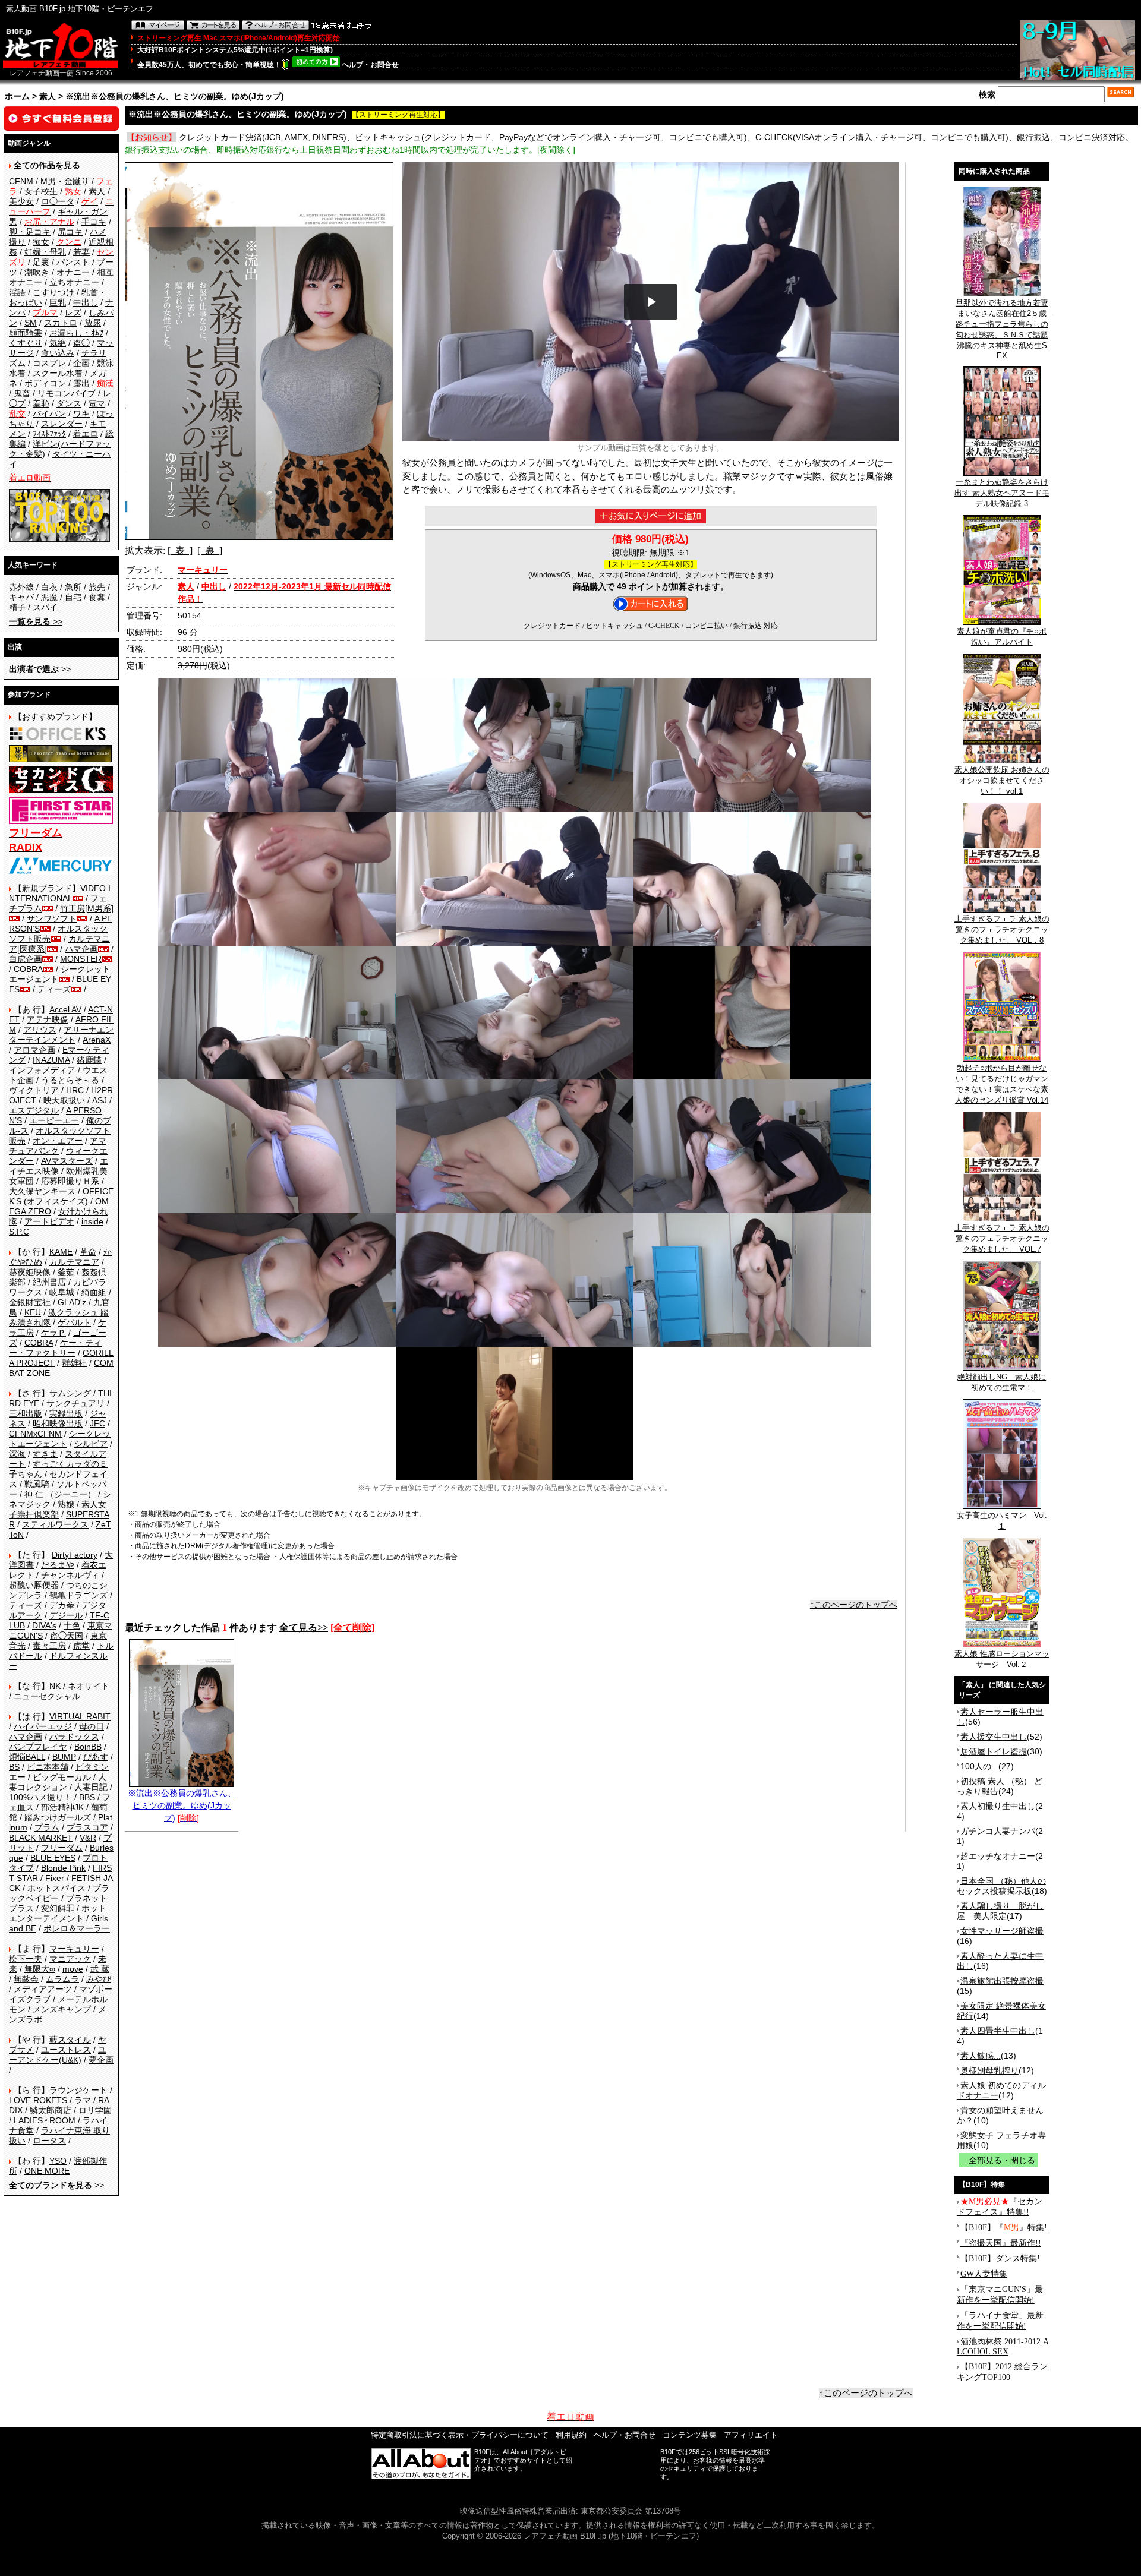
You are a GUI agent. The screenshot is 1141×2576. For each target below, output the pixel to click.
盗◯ (81, 343)
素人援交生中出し (994, 1737)
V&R (88, 1838)
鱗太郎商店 (51, 2110)
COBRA (28, 969)
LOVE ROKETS (38, 2100)
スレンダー (62, 424)
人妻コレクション (58, 1782)
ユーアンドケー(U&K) (58, 2055)
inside (92, 1221)
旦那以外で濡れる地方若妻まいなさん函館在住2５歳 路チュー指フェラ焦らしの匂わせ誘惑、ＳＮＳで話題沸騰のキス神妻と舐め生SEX (1005, 329)
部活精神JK (62, 1807)
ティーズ (54, 989)
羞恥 (41, 403)
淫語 (17, 292)
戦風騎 (37, 1484)
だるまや (58, 1565)
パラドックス (74, 1737)
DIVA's (44, 1625)
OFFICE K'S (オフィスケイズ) (61, 1196)
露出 (81, 383)
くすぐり (26, 343)
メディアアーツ (43, 1989)
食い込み (58, 353)
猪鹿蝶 (89, 1060)
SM (31, 323)
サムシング (70, 1393)
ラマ (83, 2100)
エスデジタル (34, 1110)
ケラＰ (53, 1333)
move (73, 1969)
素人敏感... (981, 2056)
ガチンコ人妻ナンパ (998, 1831)
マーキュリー (74, 1949)
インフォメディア (42, 1070)
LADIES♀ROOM (45, 2120)
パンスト (73, 262)
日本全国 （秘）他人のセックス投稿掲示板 (1001, 1886)
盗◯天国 (67, 1636)
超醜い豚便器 (34, 1585)
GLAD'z (72, 1302)
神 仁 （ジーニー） (60, 1494)
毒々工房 (49, 1646)
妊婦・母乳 (45, 252)
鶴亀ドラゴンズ (78, 1595)
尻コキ (70, 232)
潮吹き (37, 272)
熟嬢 (66, 1504)
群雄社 (74, 1363)
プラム (47, 1827)
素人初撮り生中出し (998, 1806)
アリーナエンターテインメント (61, 1035)
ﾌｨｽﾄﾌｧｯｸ (49, 434)
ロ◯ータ (58, 201)
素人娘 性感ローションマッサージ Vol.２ (1002, 1659)
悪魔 (49, 597)
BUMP (64, 1757)
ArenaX (97, 1040)
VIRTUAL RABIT (80, 1716)
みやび (99, 1979)
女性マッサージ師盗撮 (1002, 1931)
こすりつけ (53, 292)
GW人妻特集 (984, 2274)
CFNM (21, 181)
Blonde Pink (63, 1868)
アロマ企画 (34, 1050)
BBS (87, 1797)
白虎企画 (26, 959)
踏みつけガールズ (58, 1817)
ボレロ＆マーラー (77, 1928)
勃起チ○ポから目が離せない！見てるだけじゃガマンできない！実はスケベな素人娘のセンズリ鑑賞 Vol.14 (1002, 1084)
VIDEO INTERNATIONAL (60, 893)
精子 (17, 607)
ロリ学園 (95, 2110)
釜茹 (66, 1272)
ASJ (100, 1100)
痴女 (41, 242)
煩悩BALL (27, 1757)
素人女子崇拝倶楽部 (58, 1509)
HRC (75, 1090)
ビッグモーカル (62, 1777)
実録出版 (66, 1413)
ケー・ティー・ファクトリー (55, 1348)
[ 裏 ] (210, 550)
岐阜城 (62, 1292)
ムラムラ (62, 1979)
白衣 (49, 587)
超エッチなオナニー (998, 1856)
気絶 (58, 343)
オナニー (73, 272)
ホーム (17, 96)
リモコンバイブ (67, 393)
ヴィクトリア (34, 1090)
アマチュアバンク (58, 1146)
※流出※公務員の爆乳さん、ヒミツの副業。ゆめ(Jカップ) (182, 1805)
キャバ (21, 597)
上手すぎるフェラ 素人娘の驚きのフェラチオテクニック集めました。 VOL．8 (1002, 929)
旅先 (97, 587)
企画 (81, 363)
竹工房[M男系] (87, 908)
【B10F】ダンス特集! (1000, 2258)
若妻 (81, 252)
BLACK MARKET (41, 1838)
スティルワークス (55, 1524)
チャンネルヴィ (70, 1575)
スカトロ (61, 323)
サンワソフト (52, 918)
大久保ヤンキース (42, 1191)
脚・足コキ (30, 232)
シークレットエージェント (60, 1439)
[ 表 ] (180, 550)
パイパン (49, 413)
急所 (73, 587)
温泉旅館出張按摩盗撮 (1002, 1981)
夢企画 (101, 2060)
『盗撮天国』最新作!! (1001, 2243)
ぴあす (96, 1757)
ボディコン (45, 383)
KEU (33, 1312)
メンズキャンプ (62, 2009)
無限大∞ (40, 1969)
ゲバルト (74, 1322)
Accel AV (65, 1009)
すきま (45, 1454)
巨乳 (58, 302)
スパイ (45, 607)
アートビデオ (49, 1221)
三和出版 (26, 1413)
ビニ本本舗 (48, 1767)
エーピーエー (54, 1120)
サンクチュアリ (75, 1403)
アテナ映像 (48, 1019)
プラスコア (87, 1827)
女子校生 (41, 191)
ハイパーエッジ (43, 1726)
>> (36, 621)
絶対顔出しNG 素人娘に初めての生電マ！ (1002, 1382)
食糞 (97, 597)
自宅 (73, 597)
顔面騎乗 (26, 333)
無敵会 (26, 1979)
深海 (17, 1454)
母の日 (92, 1726)
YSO (58, 2161)
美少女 (21, 201)
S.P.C (19, 1232)
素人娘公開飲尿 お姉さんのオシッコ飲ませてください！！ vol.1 (1002, 780)
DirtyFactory (75, 1555)
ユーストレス (66, 2050)
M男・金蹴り (65, 181)
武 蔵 (100, 1969)
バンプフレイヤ (38, 1747)
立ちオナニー (74, 282)
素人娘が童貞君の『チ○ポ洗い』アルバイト (1002, 637)
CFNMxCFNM (35, 1434)
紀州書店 (49, 1282)
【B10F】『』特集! (1004, 2228)
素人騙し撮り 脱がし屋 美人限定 (1000, 1911)
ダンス (69, 403)
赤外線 (21, 587)
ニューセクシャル (47, 1696)
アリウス (40, 1030)
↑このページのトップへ (854, 1605)
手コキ (94, 222)
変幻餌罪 (58, 1908)
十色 (72, 1625)
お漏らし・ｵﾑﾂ (76, 333)
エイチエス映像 (59, 1166)
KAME (61, 1252)
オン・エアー (58, 1141)
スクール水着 (58, 373)
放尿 (93, 323)
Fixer (55, 1878)
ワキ (81, 413)
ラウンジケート (78, 2090)
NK (55, 1686)
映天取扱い (64, 1100)
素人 (48, 96)
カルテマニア (74, 1262)
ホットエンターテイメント (58, 1913)
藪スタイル (70, 2040)
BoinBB (88, 1747)
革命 (88, 1252)
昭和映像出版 (58, 1423)
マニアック (70, 1959)
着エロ (86, 434)
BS (14, 1767)
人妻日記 (91, 1787)
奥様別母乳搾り (989, 2070)
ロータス (49, 2141)
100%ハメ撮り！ (40, 1797)
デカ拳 (62, 1605)
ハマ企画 (81, 949)
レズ (73, 312)
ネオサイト (89, 1686)
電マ (97, 403)
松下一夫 (26, 1959)
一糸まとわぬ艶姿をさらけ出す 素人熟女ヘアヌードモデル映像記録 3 (1002, 493)
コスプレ (49, 363)
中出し (86, 302)
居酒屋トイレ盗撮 (994, 1751)
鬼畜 (22, 393)
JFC (97, 1423)
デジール (66, 1615)
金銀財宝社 (30, 1302)
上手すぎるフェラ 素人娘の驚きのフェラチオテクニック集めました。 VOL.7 (1002, 1238)
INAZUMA (51, 1060)
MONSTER (81, 959)
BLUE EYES (53, 1858)
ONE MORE (47, 2171)
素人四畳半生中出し (998, 2031)
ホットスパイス (56, 1888)
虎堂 (81, 1646)
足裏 (41, 262)
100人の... (979, 1766)
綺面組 (94, 1292)
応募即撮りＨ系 (70, 1181)
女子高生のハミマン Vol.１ (1002, 1521)
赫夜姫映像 (30, 1272)
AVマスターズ (67, 1161)
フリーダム (62, 1848)
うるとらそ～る (70, 1080)
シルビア (91, 1444)
